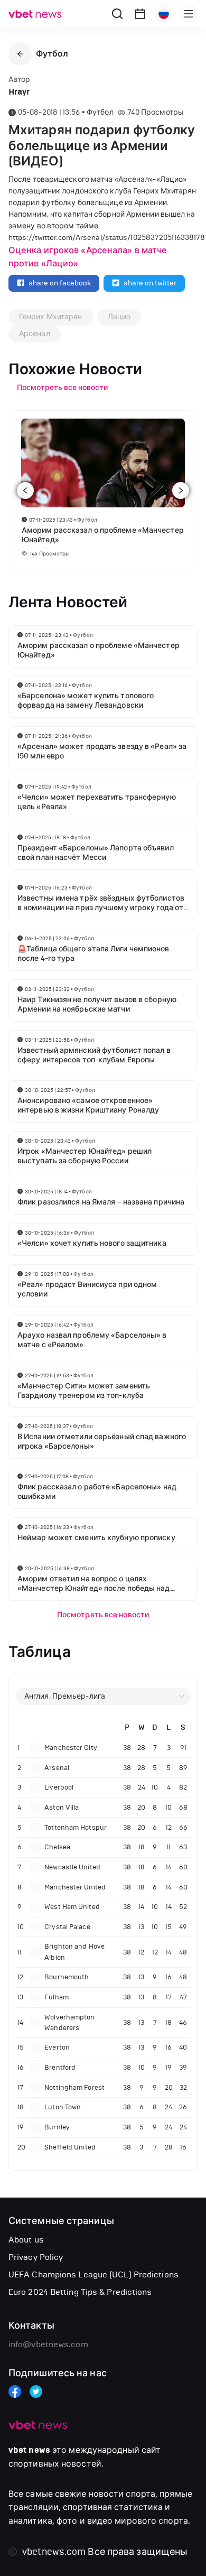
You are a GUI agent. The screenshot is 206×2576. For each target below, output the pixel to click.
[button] (20, 54)
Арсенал (35, 334)
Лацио (119, 317)
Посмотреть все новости (103, 1615)
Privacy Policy (36, 2257)
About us (26, 2240)
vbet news (29, 2450)
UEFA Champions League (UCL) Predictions (93, 2274)
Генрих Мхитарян (51, 317)
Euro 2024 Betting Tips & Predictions (80, 2292)
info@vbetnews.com (48, 2344)
